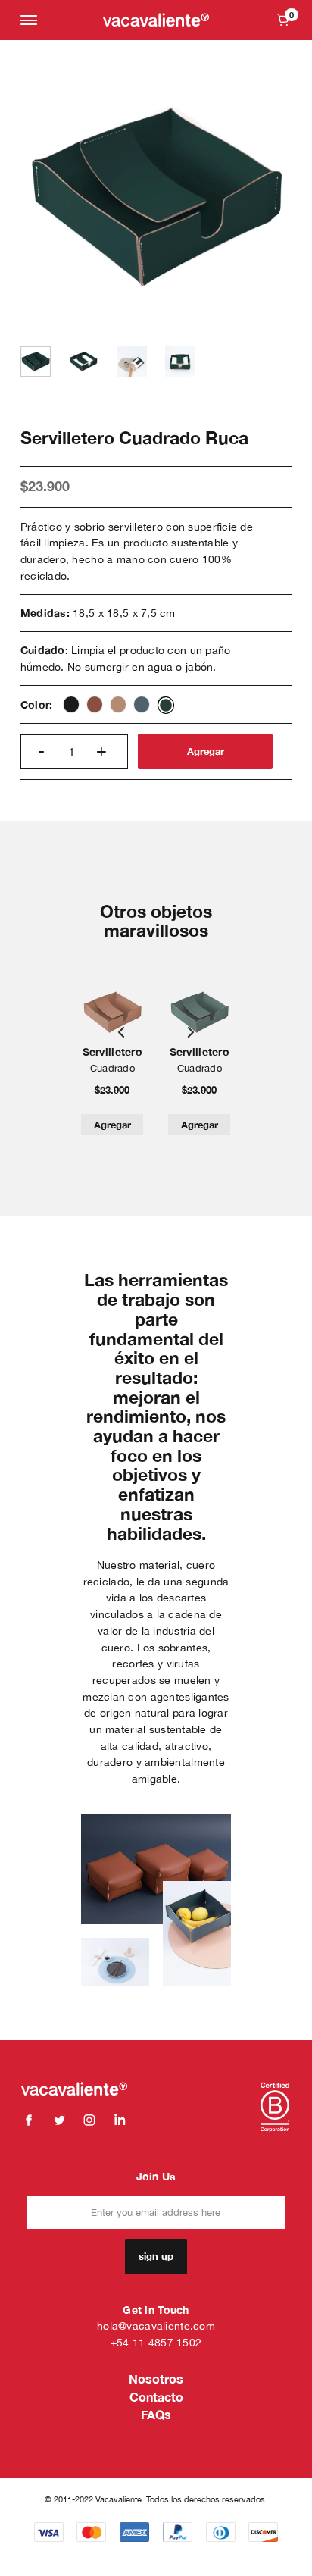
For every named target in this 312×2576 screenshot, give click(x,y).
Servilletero (112, 1052)
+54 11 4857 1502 (156, 2342)
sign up (156, 2256)
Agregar (206, 751)
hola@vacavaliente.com (156, 2326)
